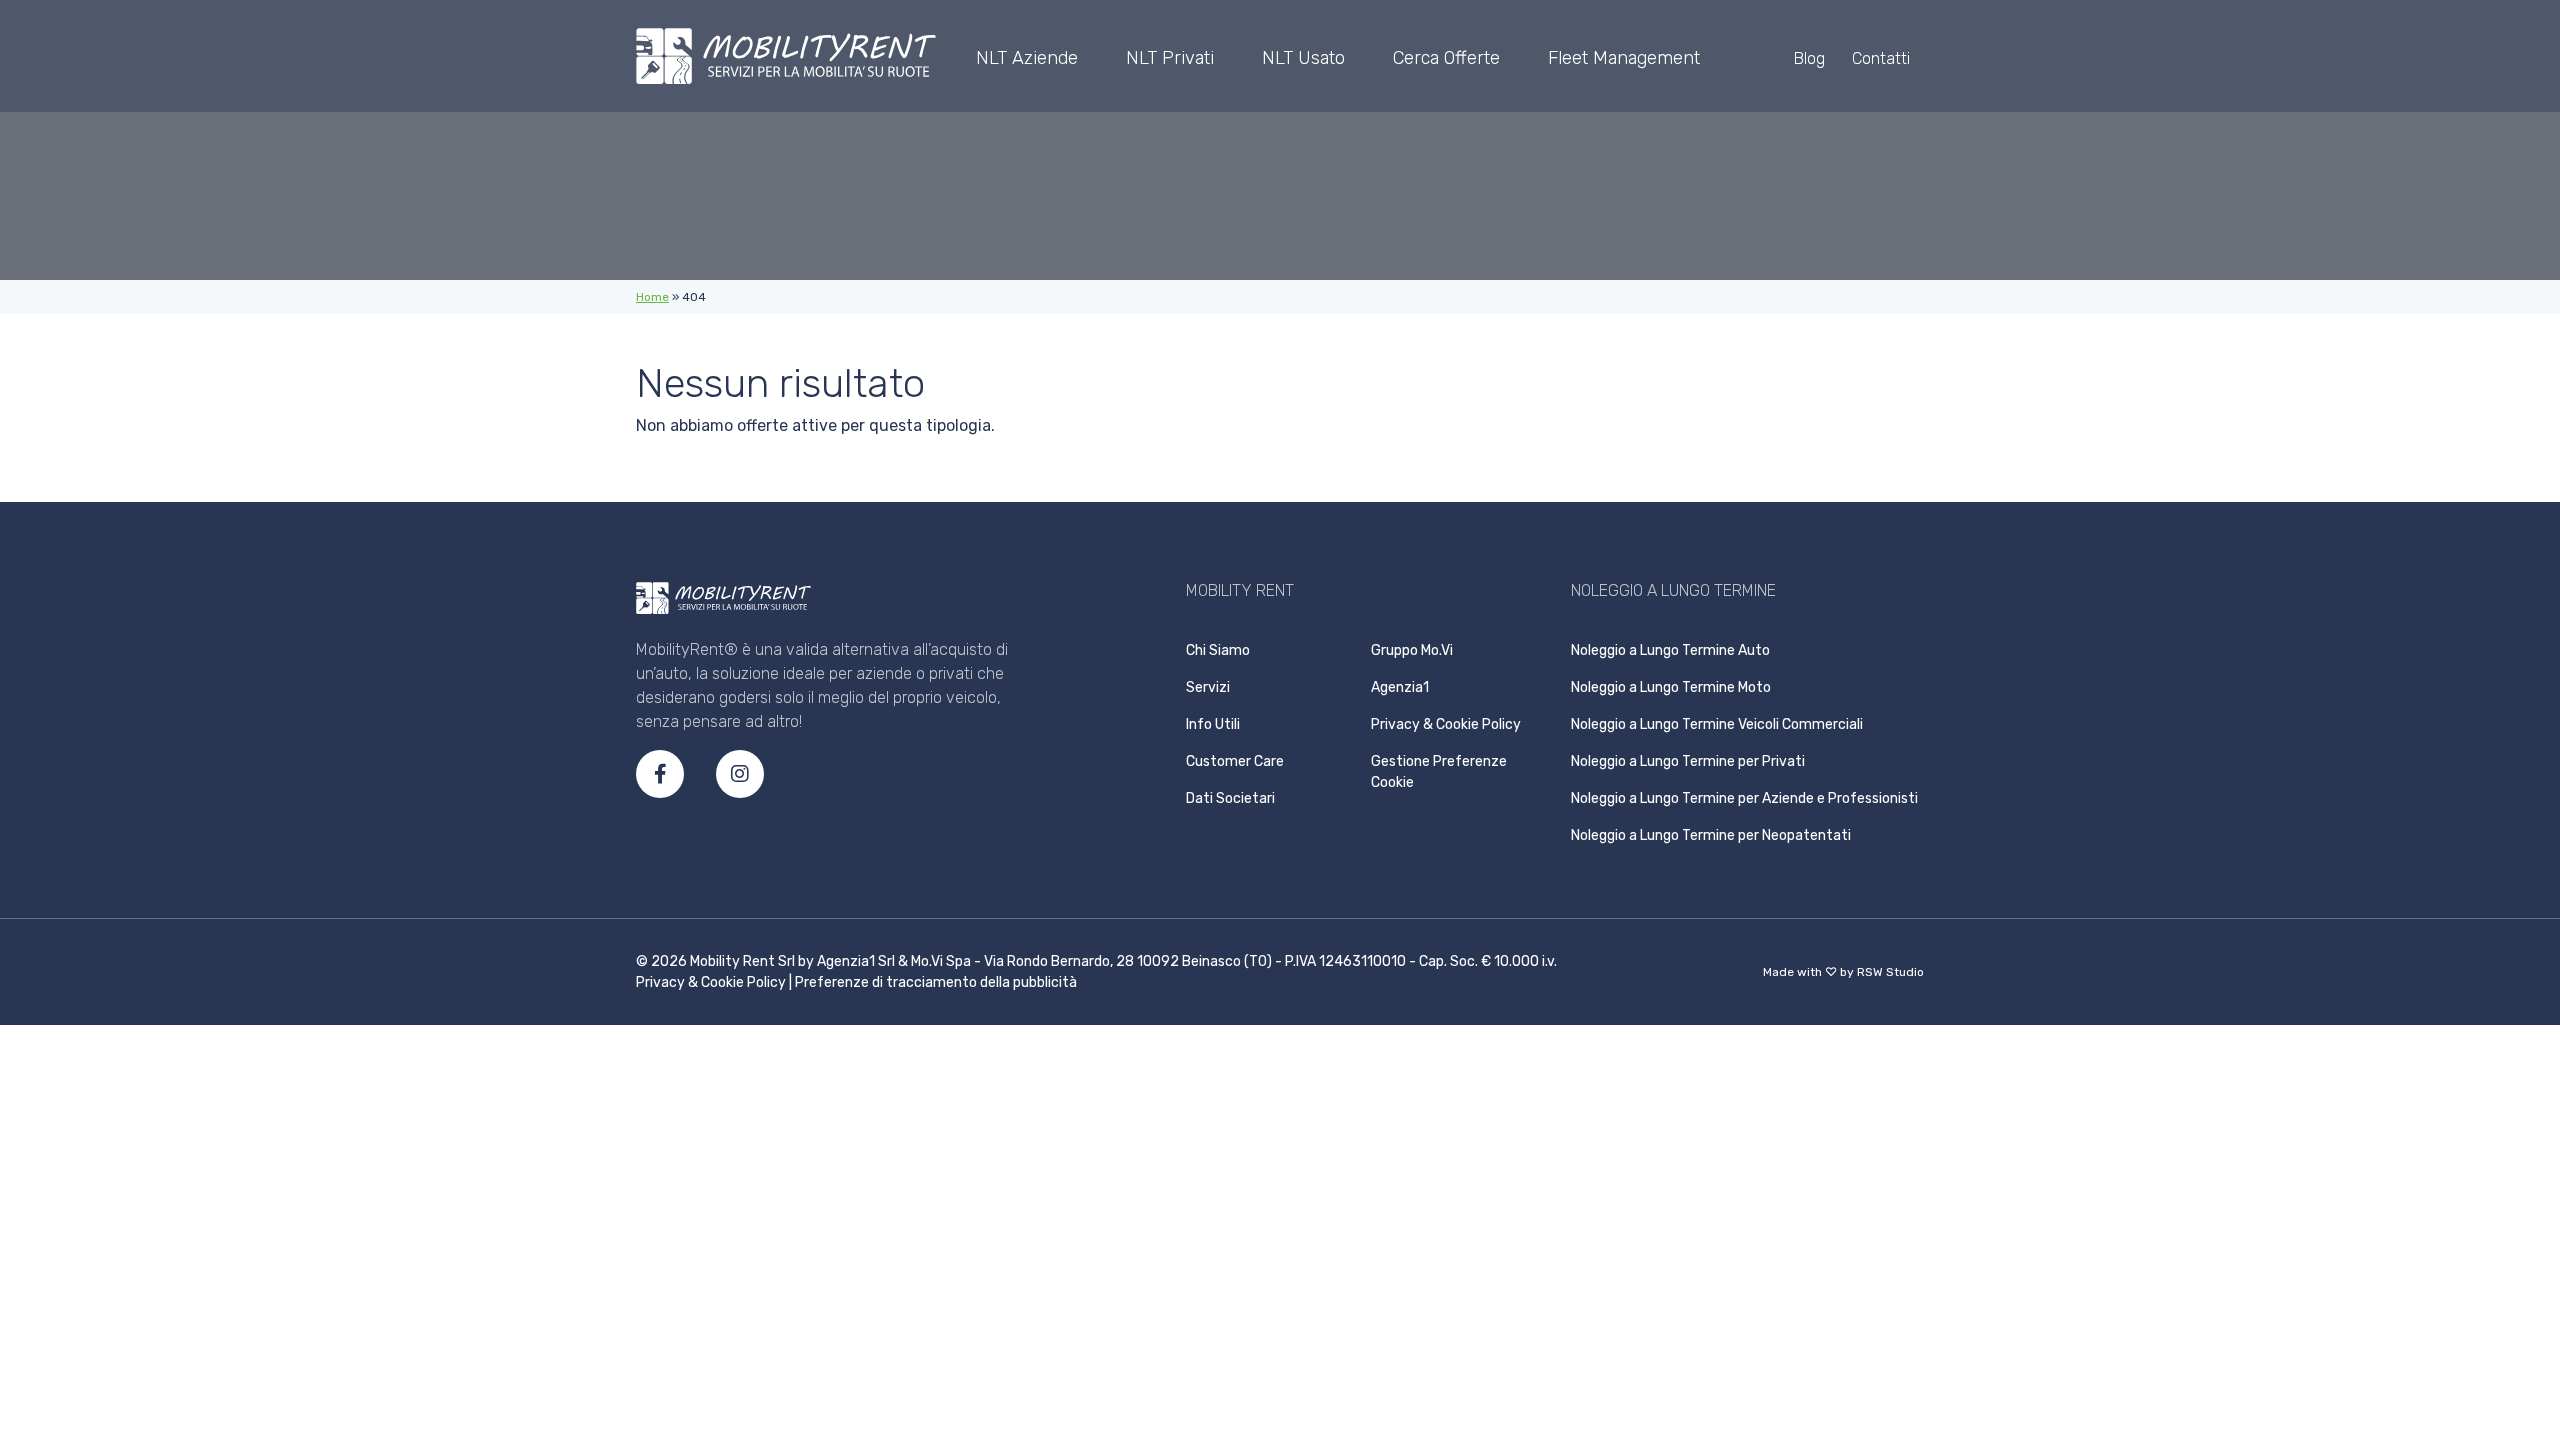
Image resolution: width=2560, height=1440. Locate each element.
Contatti (1881, 58)
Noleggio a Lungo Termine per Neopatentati (1711, 835)
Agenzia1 (1400, 687)
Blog (1809, 58)
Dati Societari (1230, 798)
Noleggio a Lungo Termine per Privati (1688, 761)
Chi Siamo (1218, 650)
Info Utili (1213, 724)
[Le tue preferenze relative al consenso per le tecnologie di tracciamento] (2541, 1080)
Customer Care (1235, 761)
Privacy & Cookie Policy (1446, 724)
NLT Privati (1170, 58)
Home (652, 297)
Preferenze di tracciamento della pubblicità (936, 982)
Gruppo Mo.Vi (1412, 650)
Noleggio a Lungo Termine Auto (1670, 650)
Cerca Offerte (1446, 58)
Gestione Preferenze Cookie (1439, 772)
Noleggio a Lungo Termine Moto (1671, 687)
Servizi (1208, 687)
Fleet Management (1624, 58)
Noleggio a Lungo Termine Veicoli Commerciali (1717, 724)
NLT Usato (1303, 58)
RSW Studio (1890, 972)
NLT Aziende (1027, 58)
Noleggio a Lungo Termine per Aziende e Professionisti (1744, 798)
